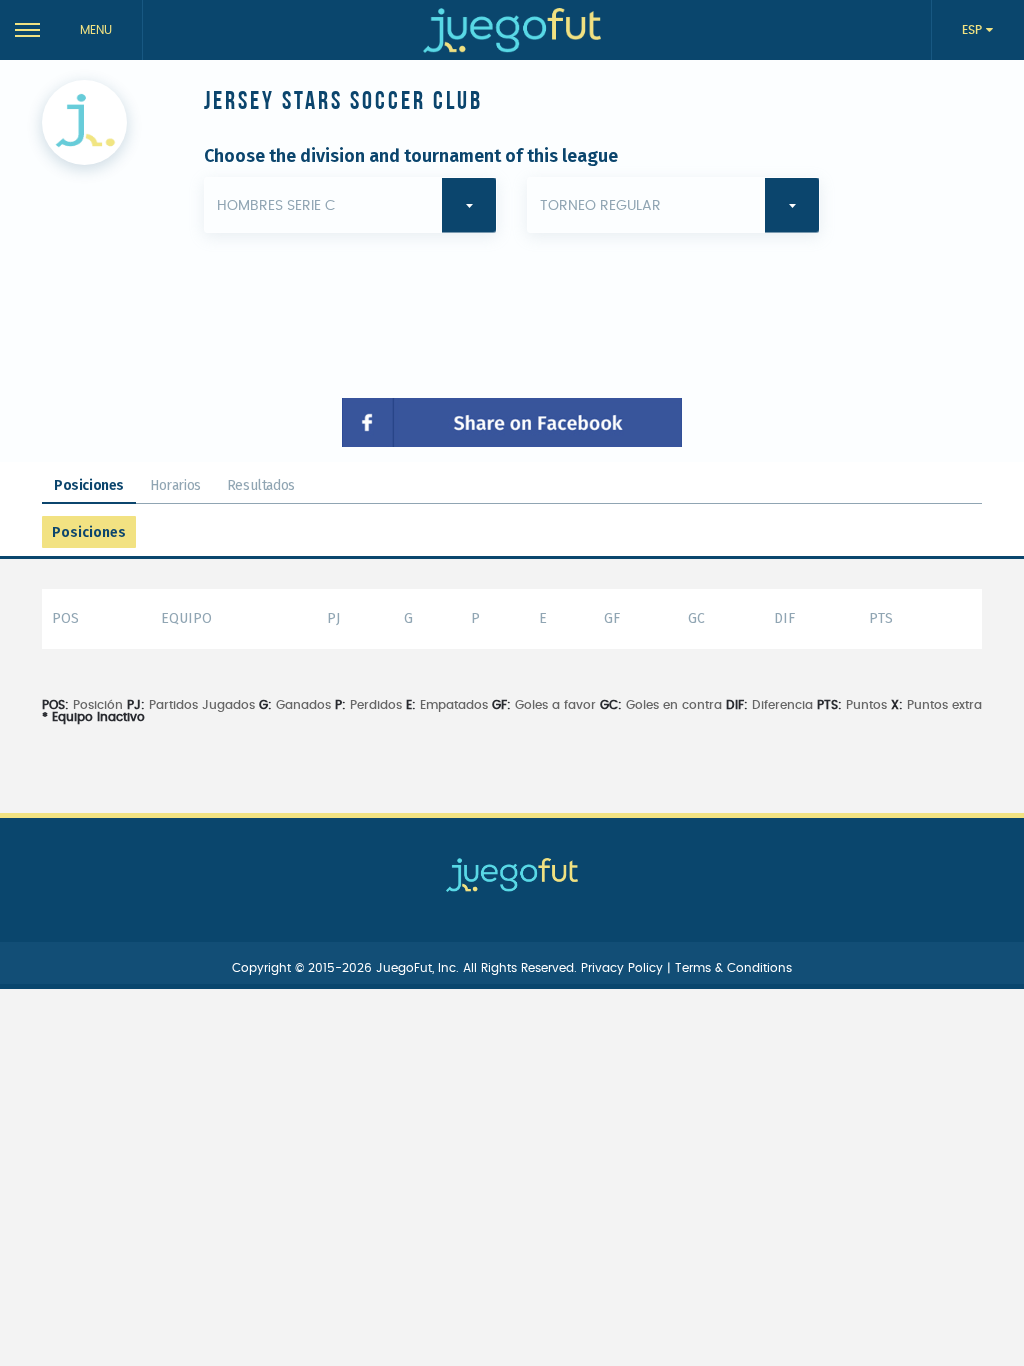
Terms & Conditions (733, 968)
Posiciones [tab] (89, 485)
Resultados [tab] (261, 485)
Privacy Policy (624, 968)
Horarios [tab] (175, 485)
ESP (974, 30)
